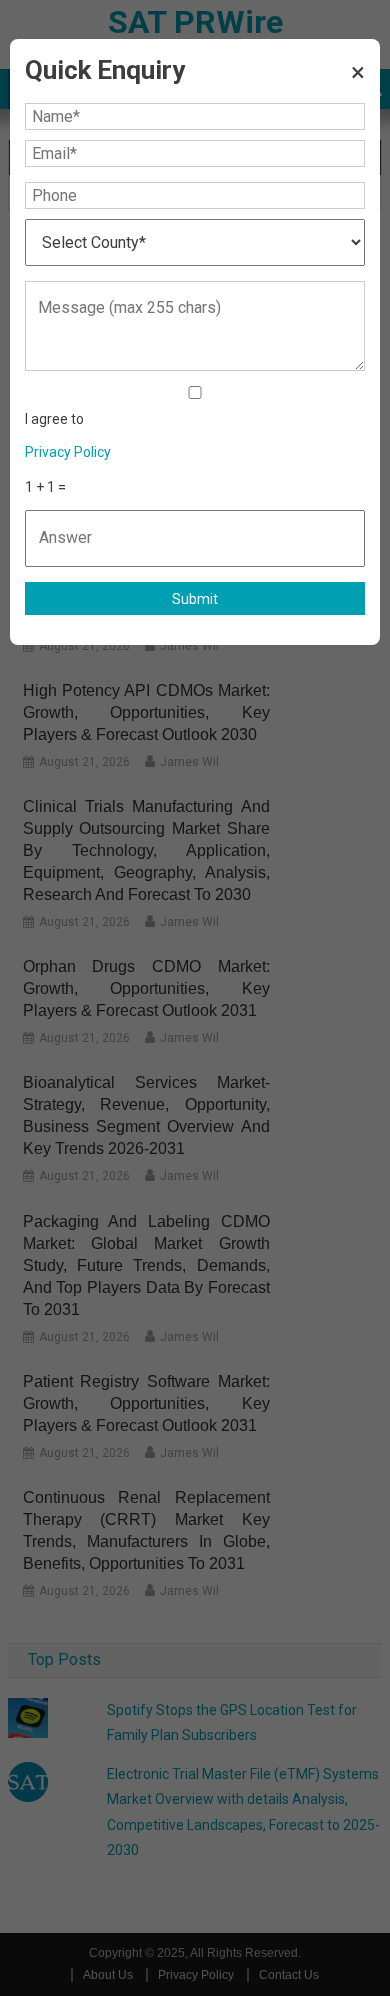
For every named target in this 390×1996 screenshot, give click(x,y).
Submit (195, 599)
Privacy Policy (68, 452)
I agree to (68, 435)
